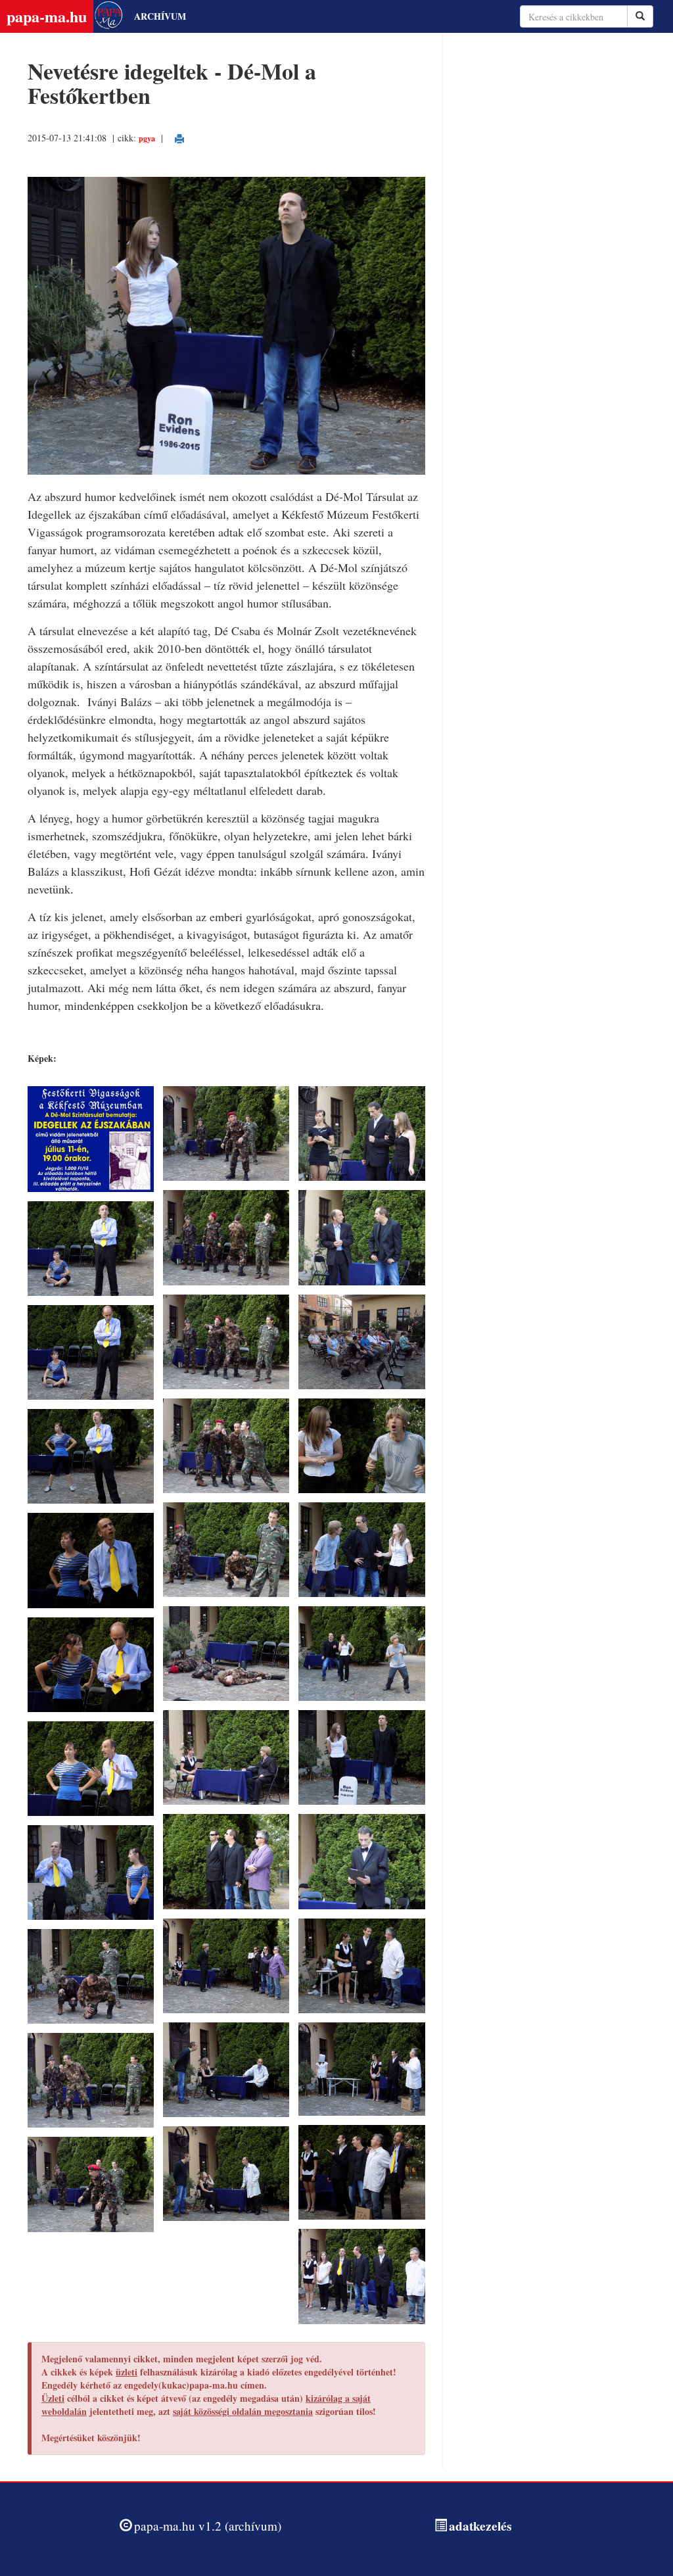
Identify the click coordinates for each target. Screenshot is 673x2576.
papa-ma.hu (47, 16)
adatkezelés (480, 2526)
